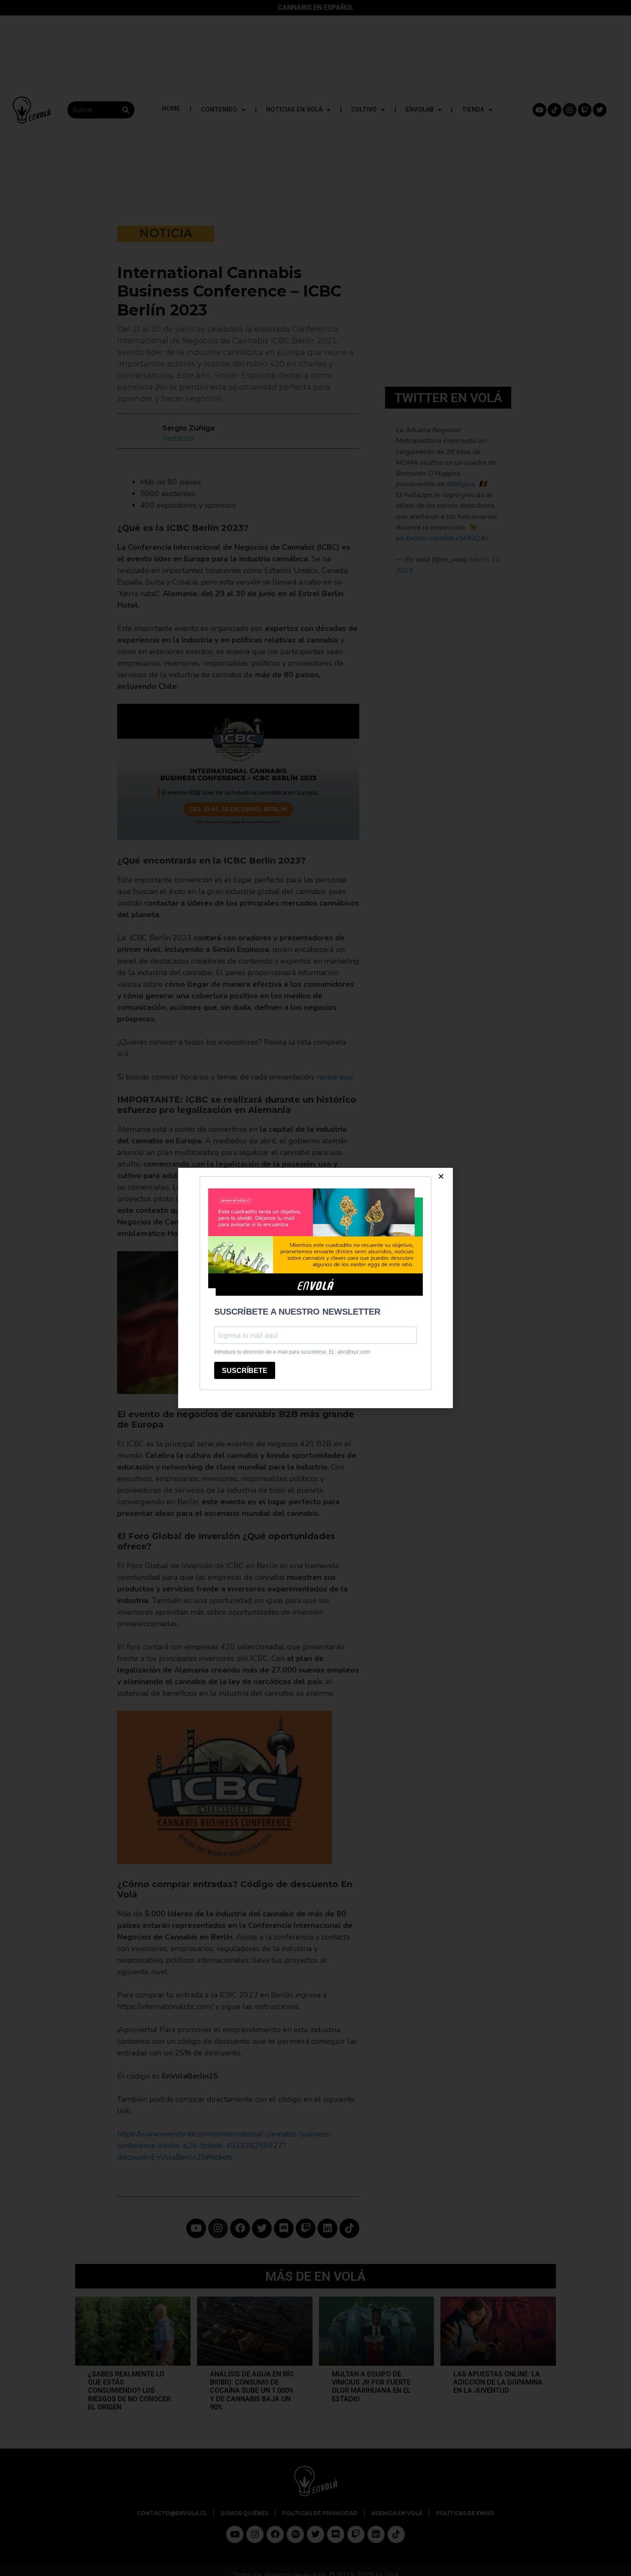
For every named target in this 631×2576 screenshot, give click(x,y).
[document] (315, 1288)
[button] (441, 1176)
